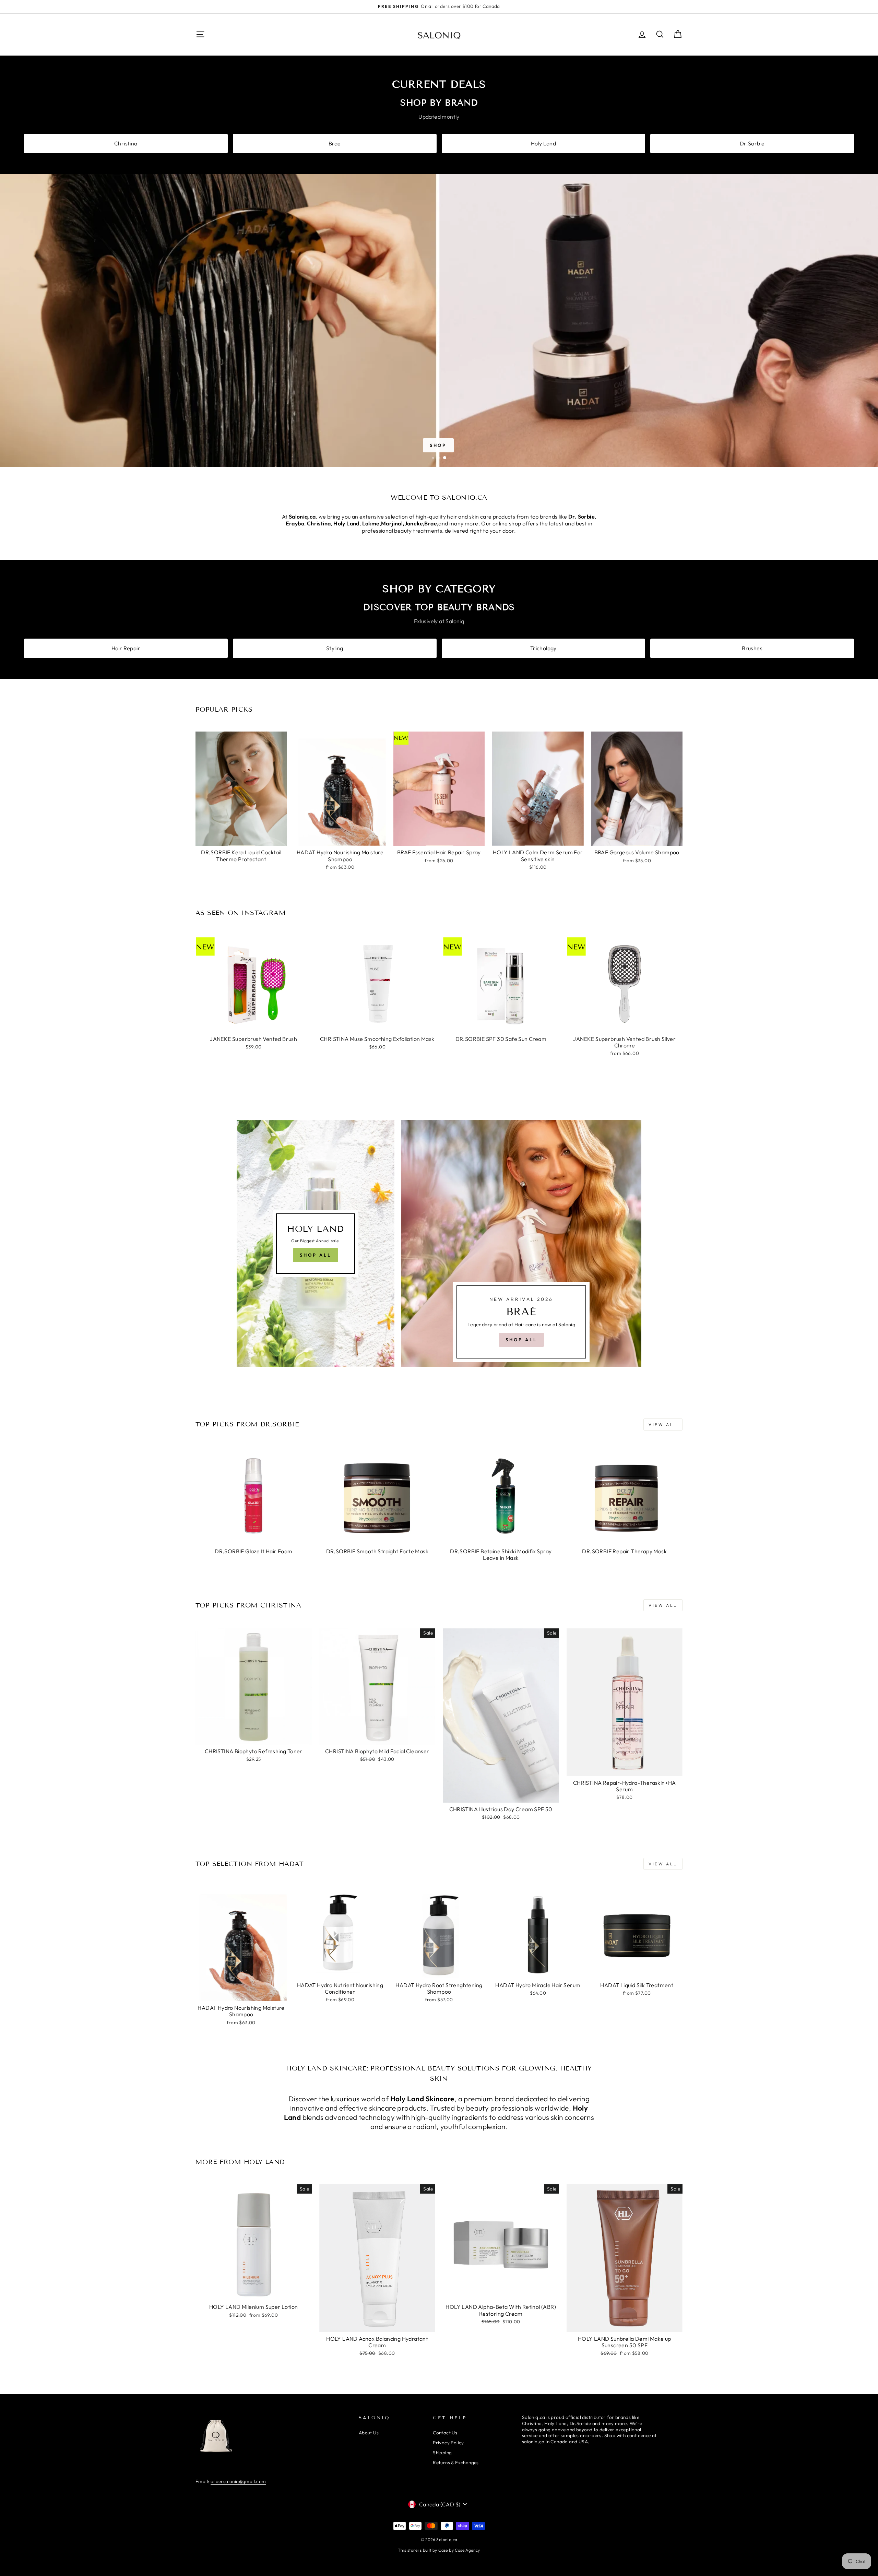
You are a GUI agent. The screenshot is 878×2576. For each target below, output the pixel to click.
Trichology (543, 648)
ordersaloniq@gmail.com (238, 2481)
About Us (369, 2433)
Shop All (315, 1255)
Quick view (241, 838)
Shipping (442, 2453)
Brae (335, 143)
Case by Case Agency (459, 2550)
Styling (335, 648)
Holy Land (544, 143)
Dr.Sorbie (752, 143)
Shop (438, 445)
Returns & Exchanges (456, 2462)
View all (663, 1424)
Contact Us (445, 2433)
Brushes (752, 648)
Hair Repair (126, 648)
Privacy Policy (448, 2443)
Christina (126, 143)
